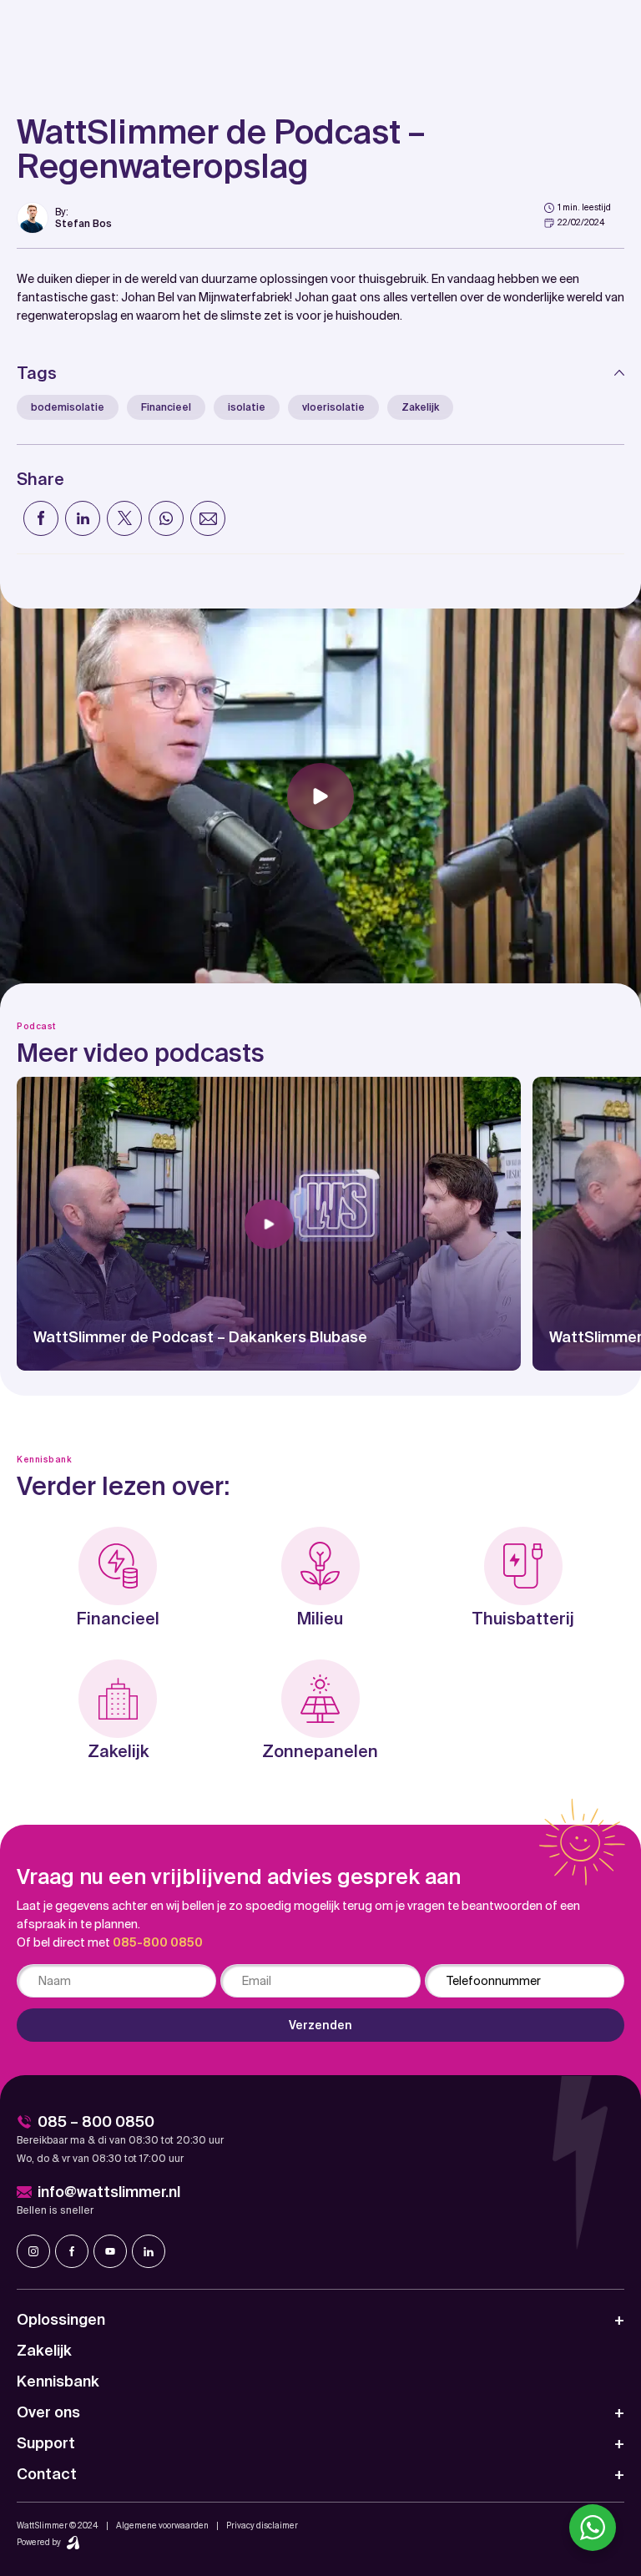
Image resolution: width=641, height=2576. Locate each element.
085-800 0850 (158, 1942)
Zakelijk (420, 407)
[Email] (208, 518)
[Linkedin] (83, 518)
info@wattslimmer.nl (109, 2192)
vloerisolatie (333, 407)
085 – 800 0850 (96, 2121)
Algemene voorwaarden (162, 2525)
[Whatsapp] (166, 518)
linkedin (149, 2251)
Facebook (72, 2251)
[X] (124, 518)
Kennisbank (58, 2381)
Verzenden (320, 2025)
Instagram (33, 2251)
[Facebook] (41, 518)
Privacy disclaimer (262, 2525)
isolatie (247, 407)
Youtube (110, 2251)
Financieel (166, 407)
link (64, 218)
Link (269, 1224)
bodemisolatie (68, 407)
